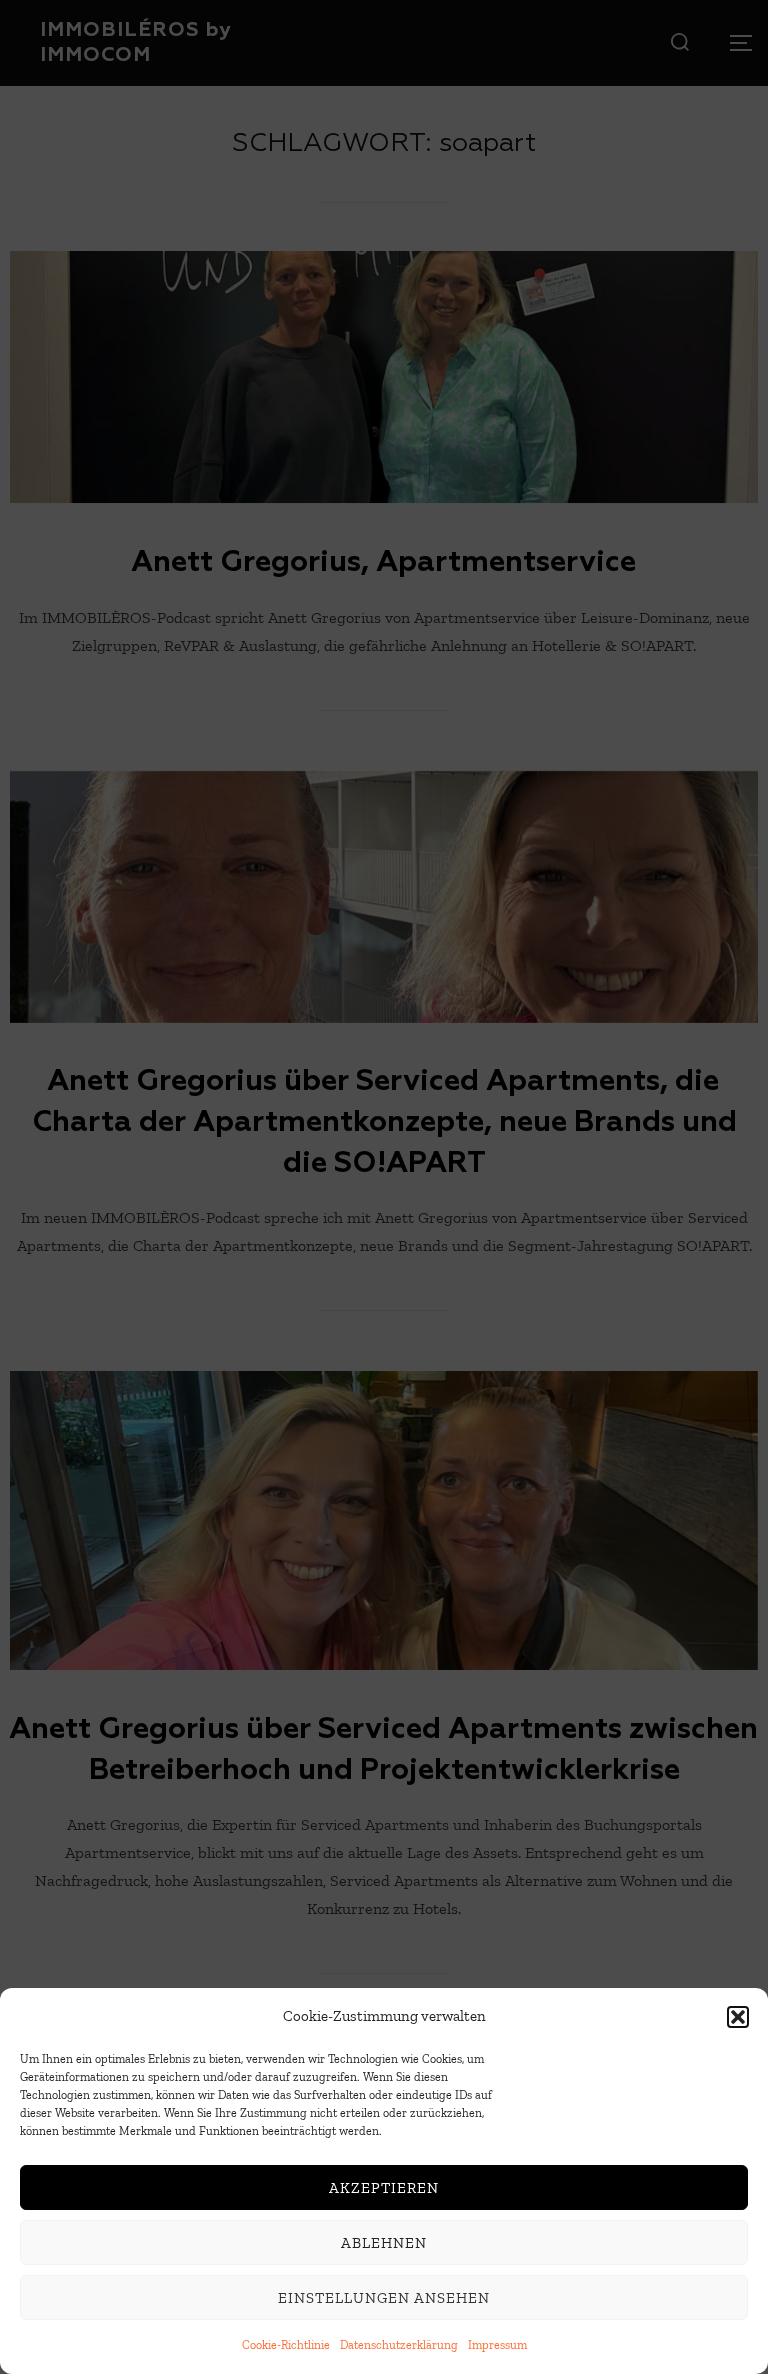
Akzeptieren (384, 2188)
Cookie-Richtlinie (286, 2345)
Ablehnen (384, 2243)
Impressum (497, 2345)
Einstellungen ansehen (384, 2298)
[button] (738, 2017)
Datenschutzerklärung (399, 2345)
